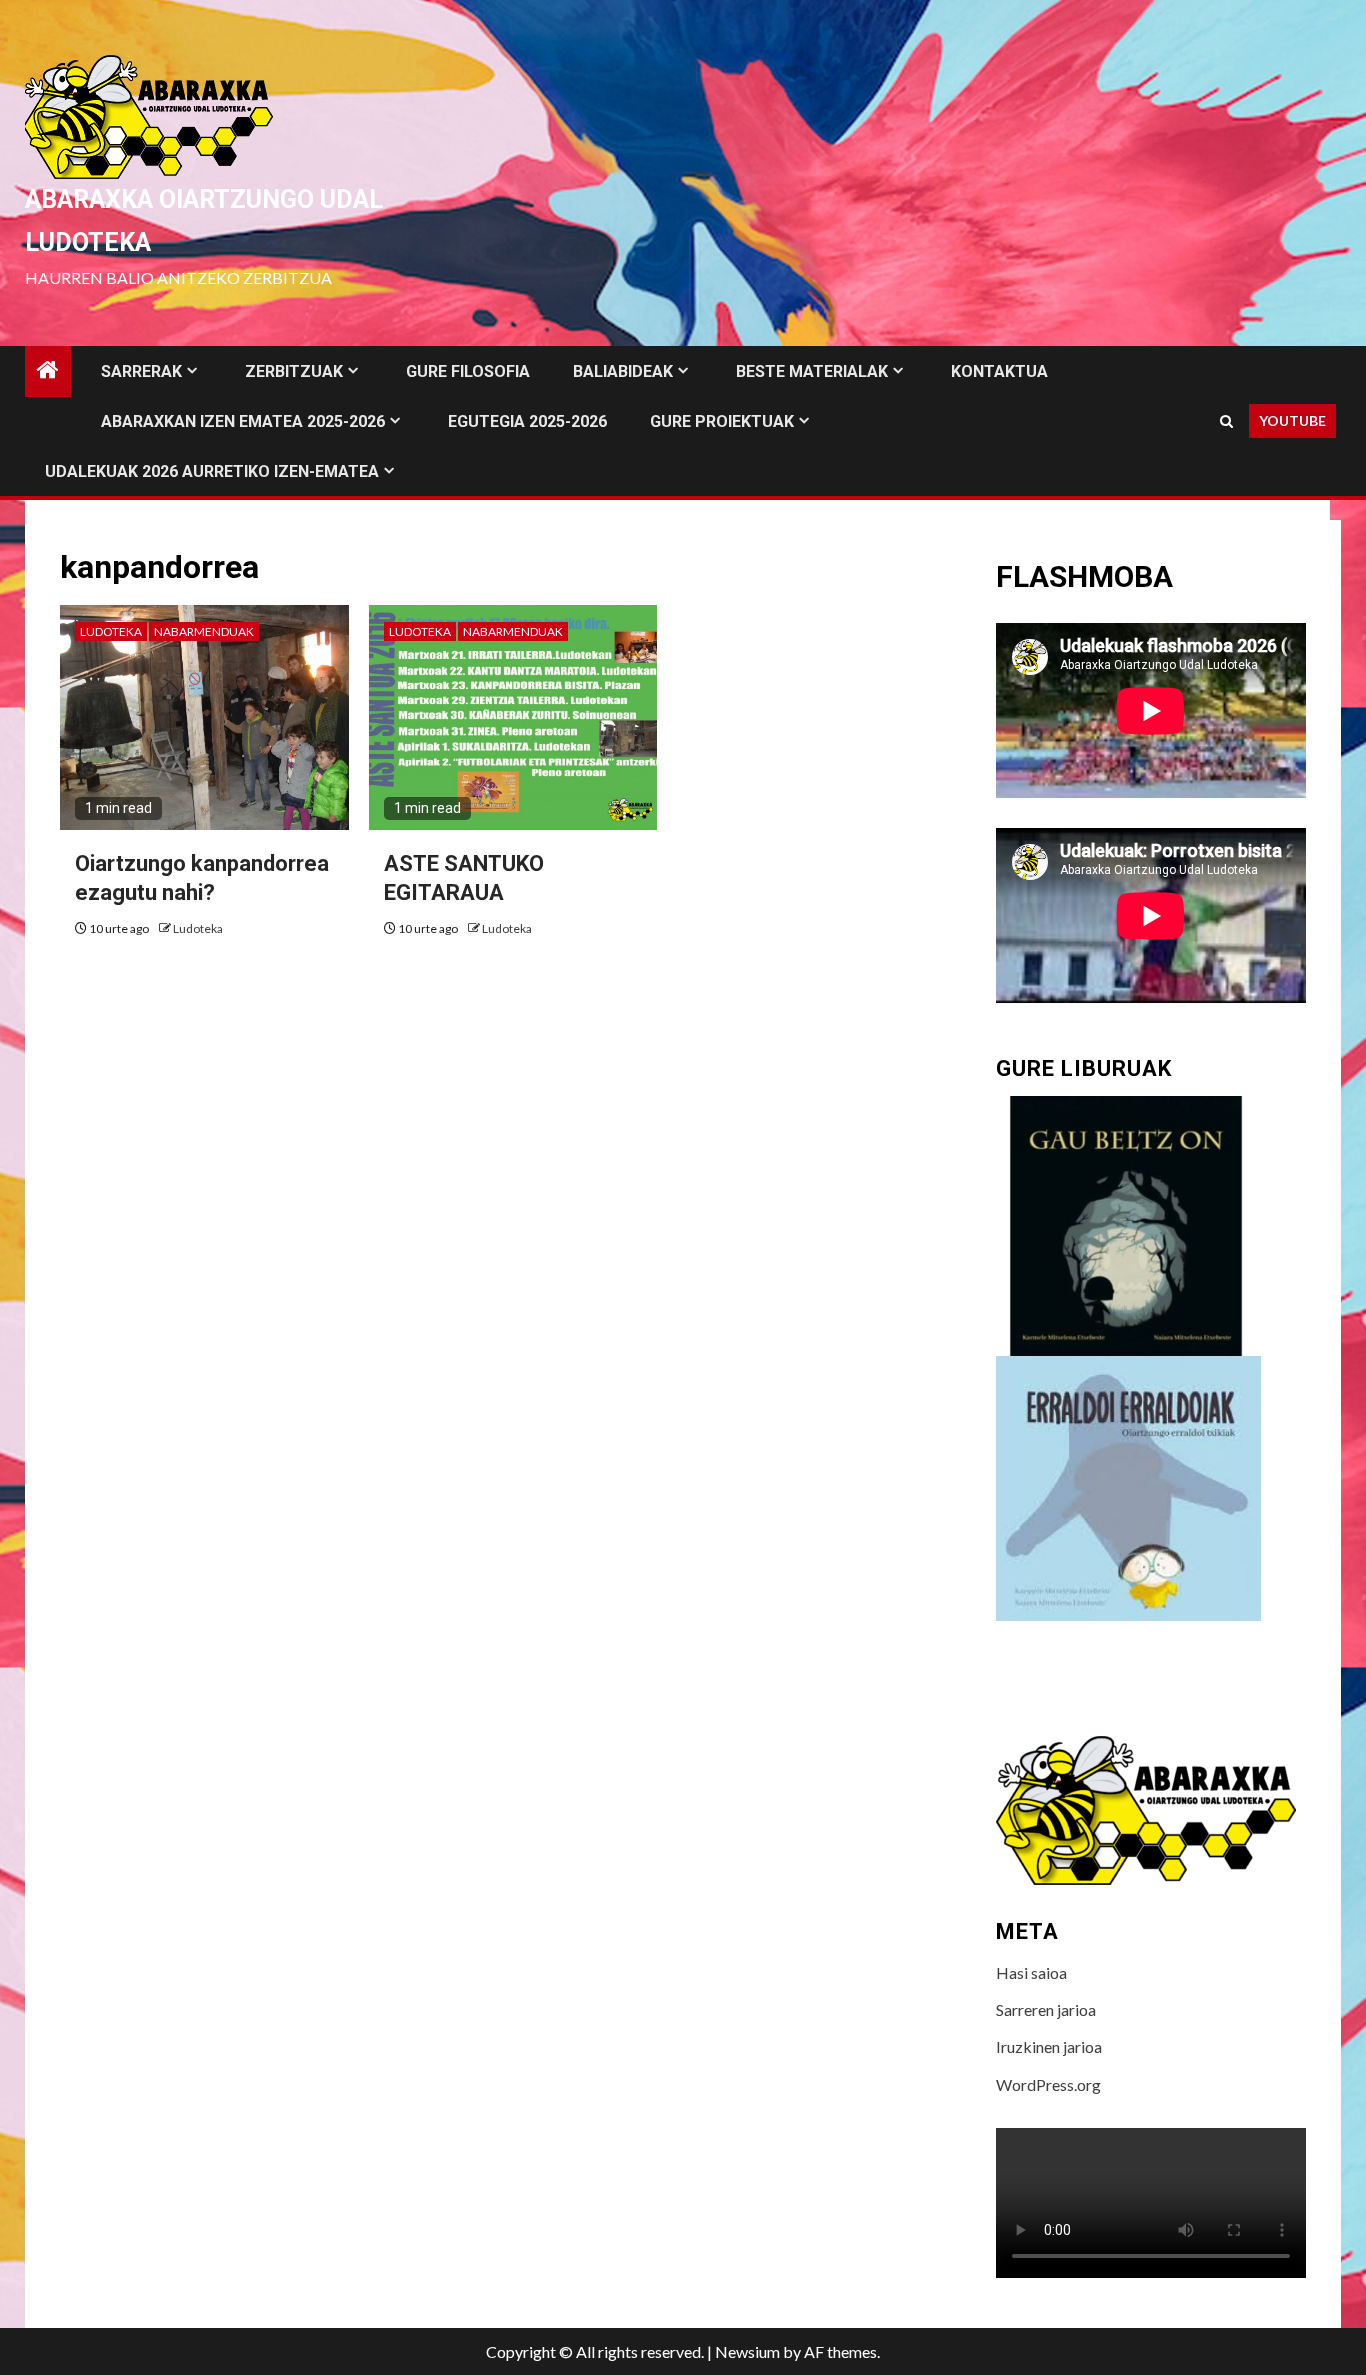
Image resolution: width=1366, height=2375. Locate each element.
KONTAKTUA (999, 371)
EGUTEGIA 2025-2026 (527, 421)
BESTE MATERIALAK (812, 371)
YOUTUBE (1292, 420)
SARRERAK (141, 371)
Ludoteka (111, 631)
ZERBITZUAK (294, 371)
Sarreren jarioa (1046, 2009)
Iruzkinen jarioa (1049, 2046)
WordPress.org (1048, 2084)
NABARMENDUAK (204, 631)
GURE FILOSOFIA (468, 371)
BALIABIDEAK (623, 371)
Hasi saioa (1031, 1972)
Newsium (747, 2351)
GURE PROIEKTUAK (722, 421)
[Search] (1226, 421)
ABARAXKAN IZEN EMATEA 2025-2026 (243, 421)
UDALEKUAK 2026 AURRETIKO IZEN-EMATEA (212, 471)
